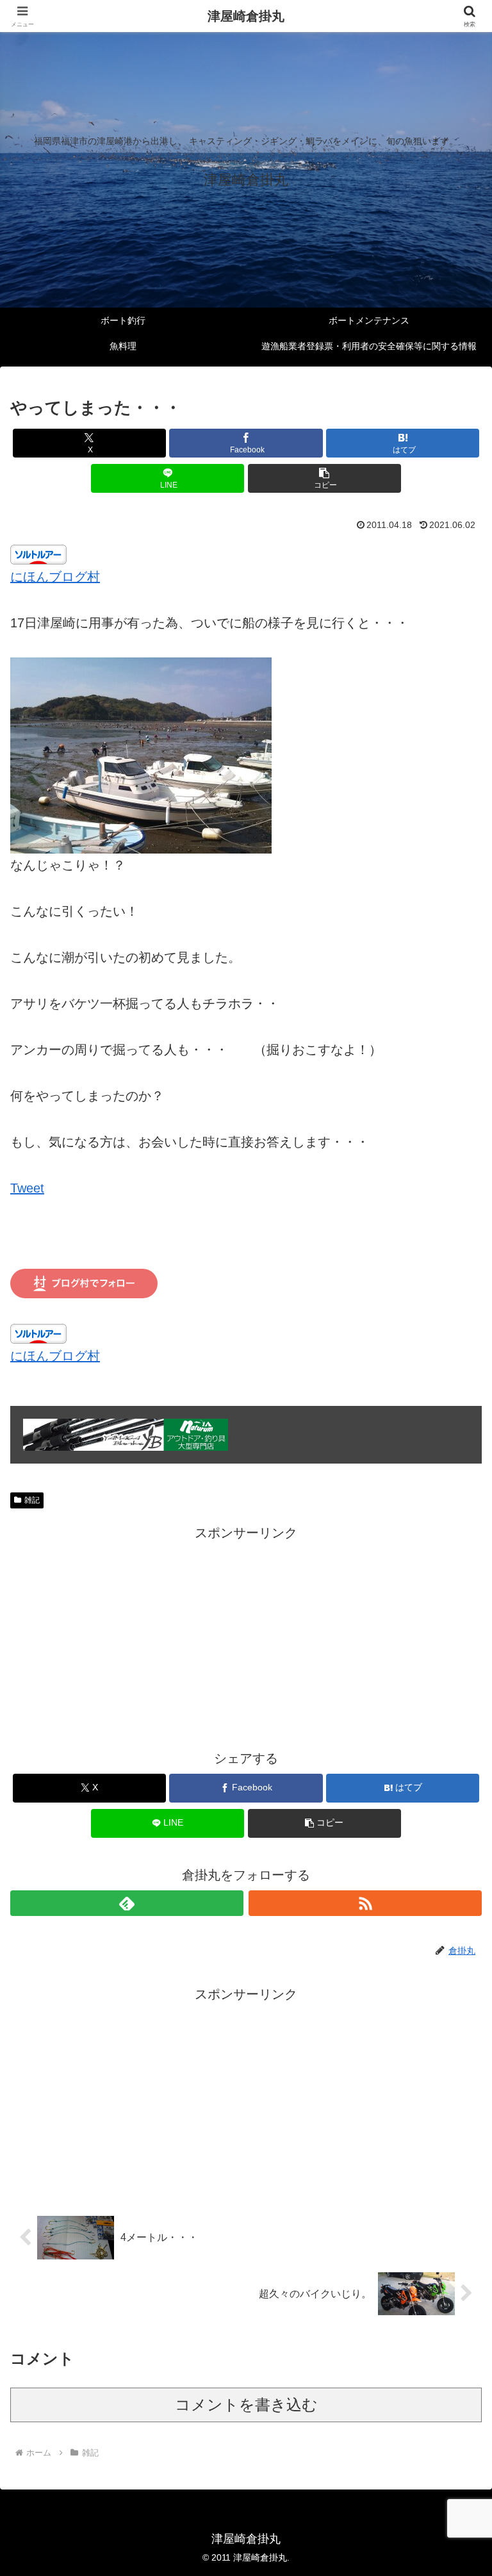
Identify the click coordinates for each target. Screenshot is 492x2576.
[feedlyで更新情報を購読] (127, 1903)
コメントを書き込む (246, 2405)
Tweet (27, 1188)
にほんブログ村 (55, 577)
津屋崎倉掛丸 (246, 16)
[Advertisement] (246, 1634)
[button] (324, 478)
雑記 (32, 1500)
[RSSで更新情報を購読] (365, 1903)
